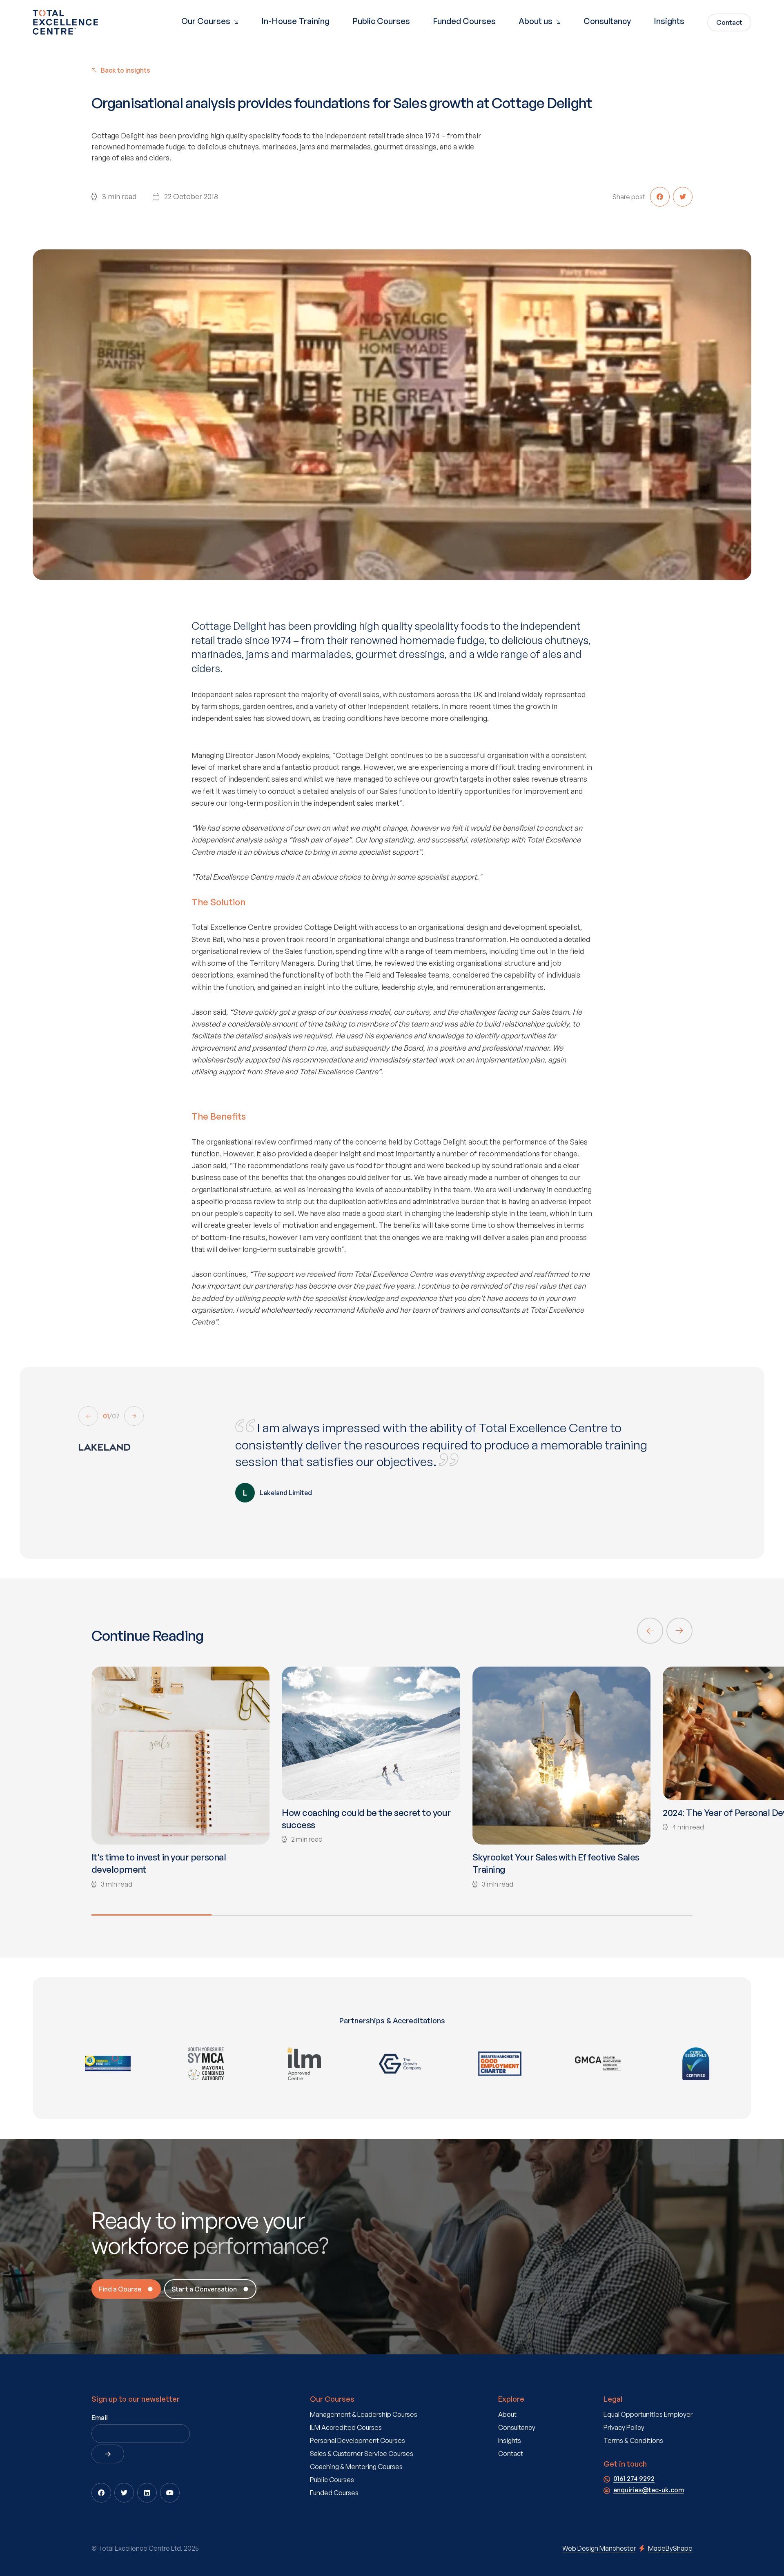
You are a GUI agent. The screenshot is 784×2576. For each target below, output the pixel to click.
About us (536, 21)
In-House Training (295, 21)
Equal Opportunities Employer (648, 2414)
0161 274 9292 (634, 2478)
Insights (669, 21)
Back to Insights (126, 70)
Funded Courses (464, 21)
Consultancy (607, 21)
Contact (511, 2454)
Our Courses (207, 21)
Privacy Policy (624, 2427)
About (507, 2414)
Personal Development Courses (357, 2440)
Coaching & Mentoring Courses (356, 2467)
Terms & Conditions (633, 2440)
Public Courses (381, 21)
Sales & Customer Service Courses (362, 2454)
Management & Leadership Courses (364, 2414)
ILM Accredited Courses (346, 2427)
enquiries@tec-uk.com (649, 2490)
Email (100, 2418)
